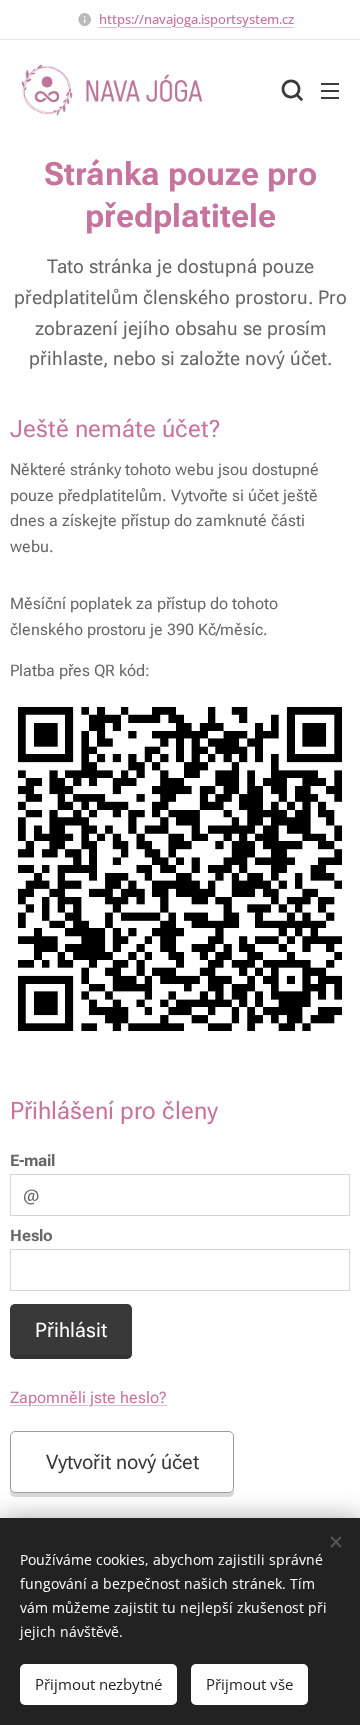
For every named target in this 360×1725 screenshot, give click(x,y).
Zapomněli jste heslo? (88, 1397)
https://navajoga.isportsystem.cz (196, 19)
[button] (290, 90)
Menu (330, 90)
